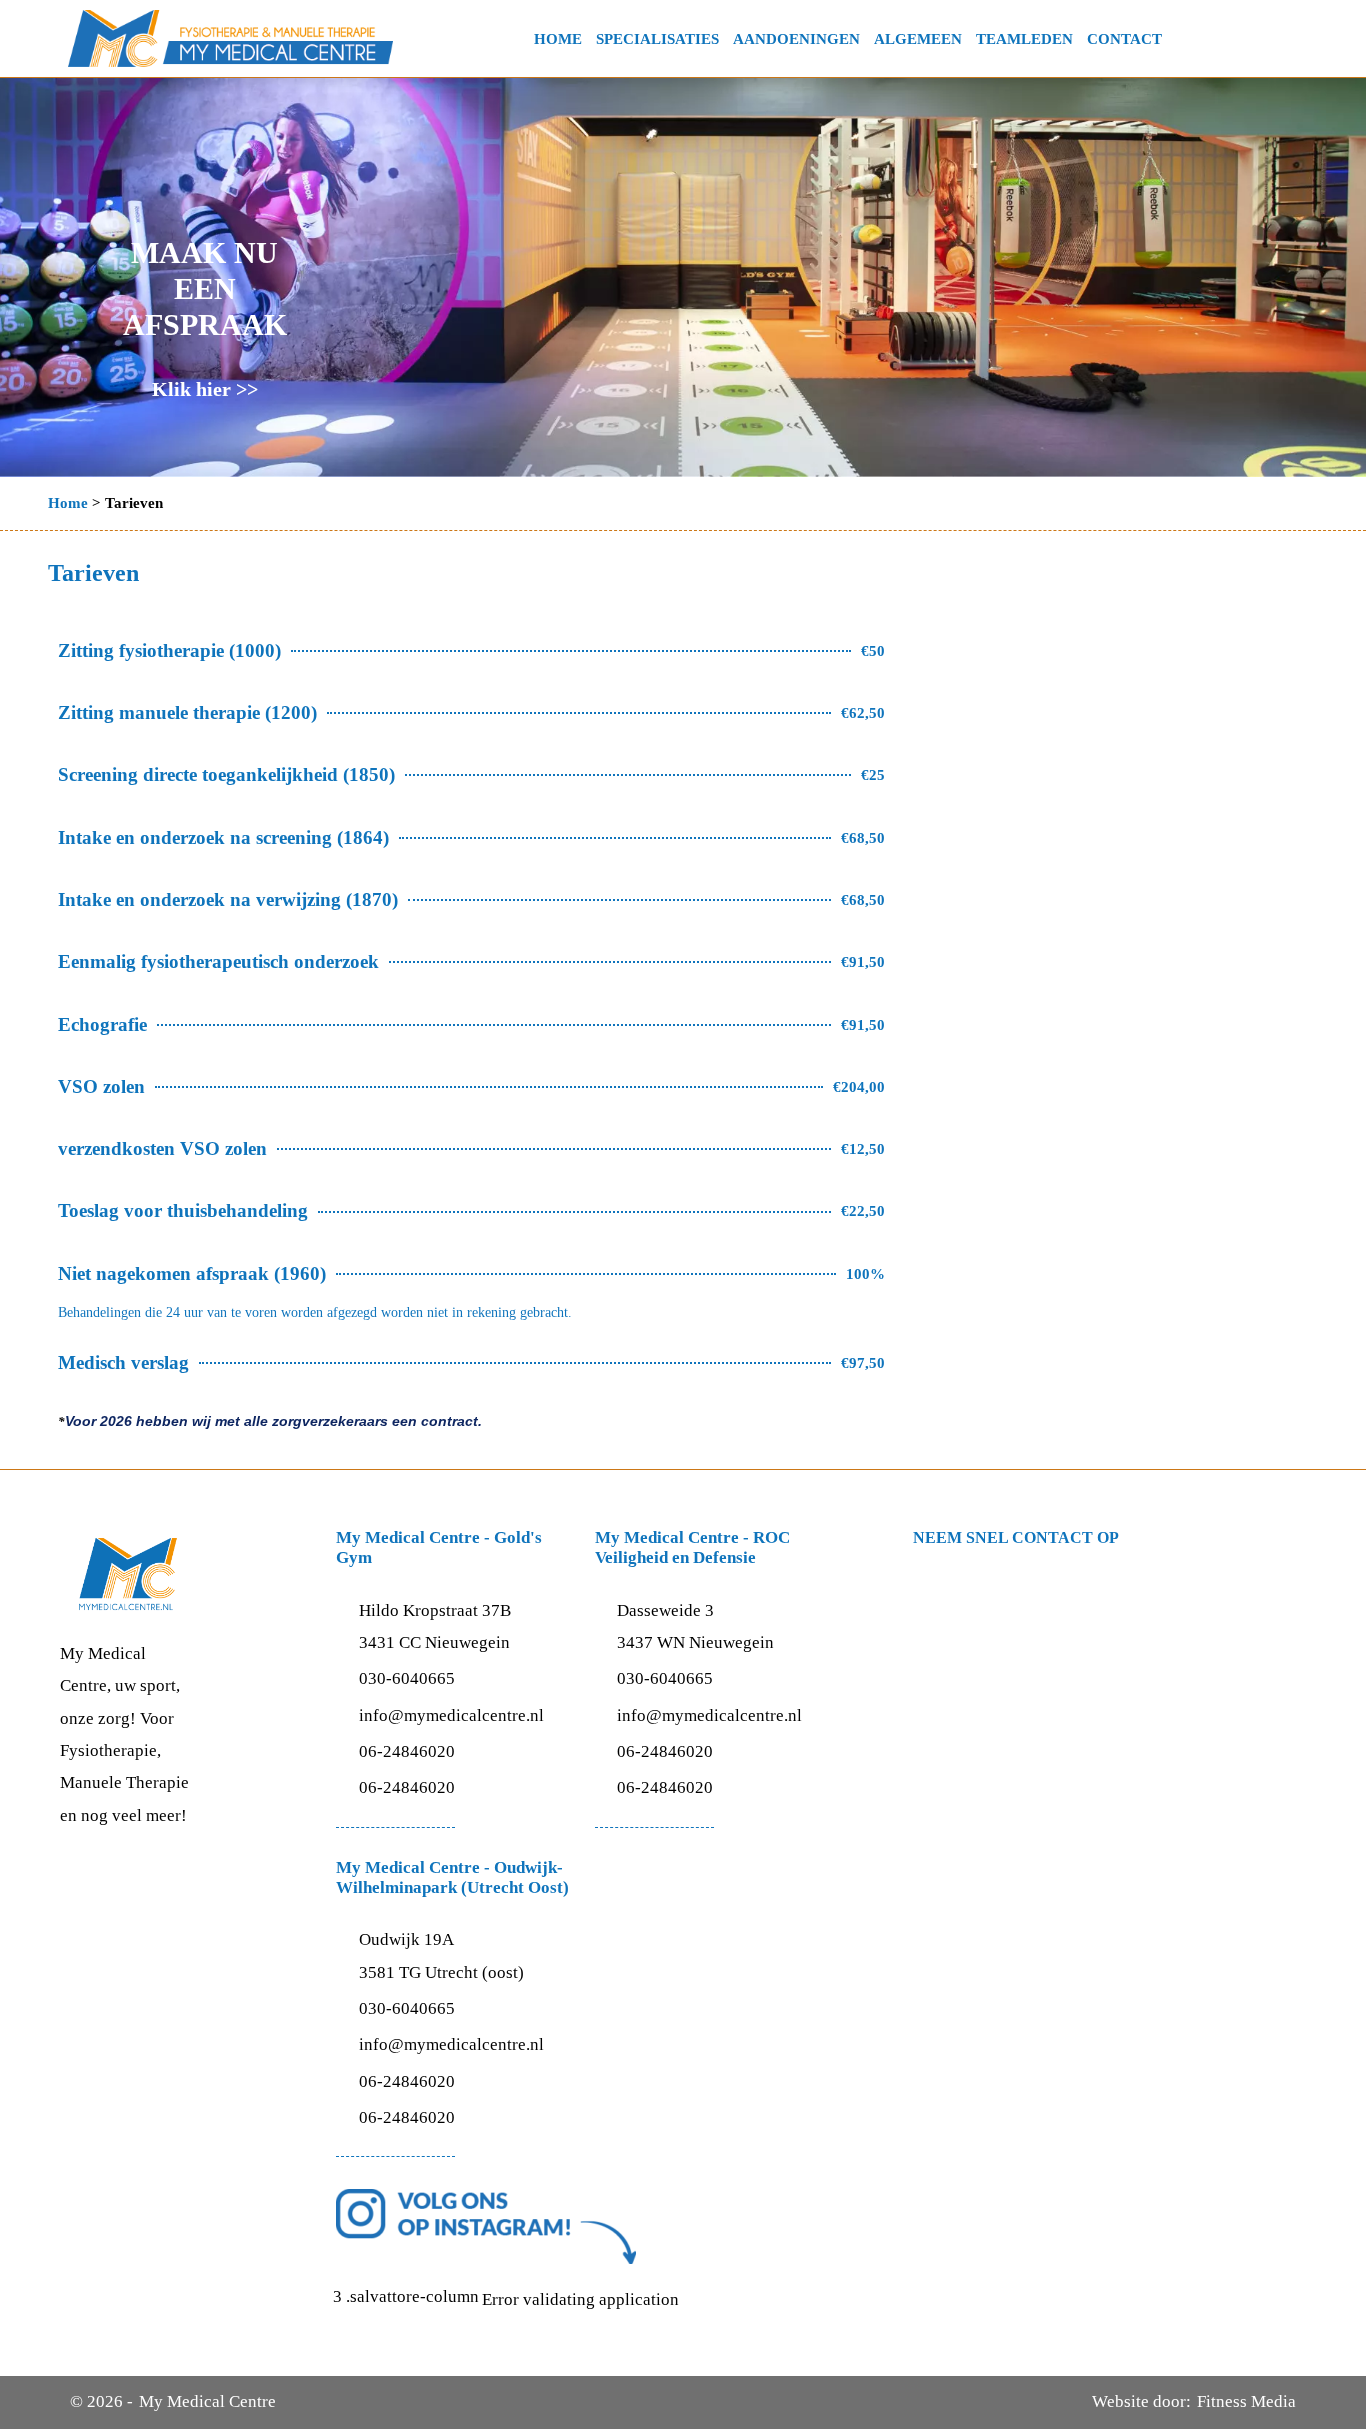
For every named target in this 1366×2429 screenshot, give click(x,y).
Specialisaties (657, 39)
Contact (1124, 39)
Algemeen (918, 39)
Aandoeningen (796, 39)
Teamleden (1024, 39)
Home (558, 39)
